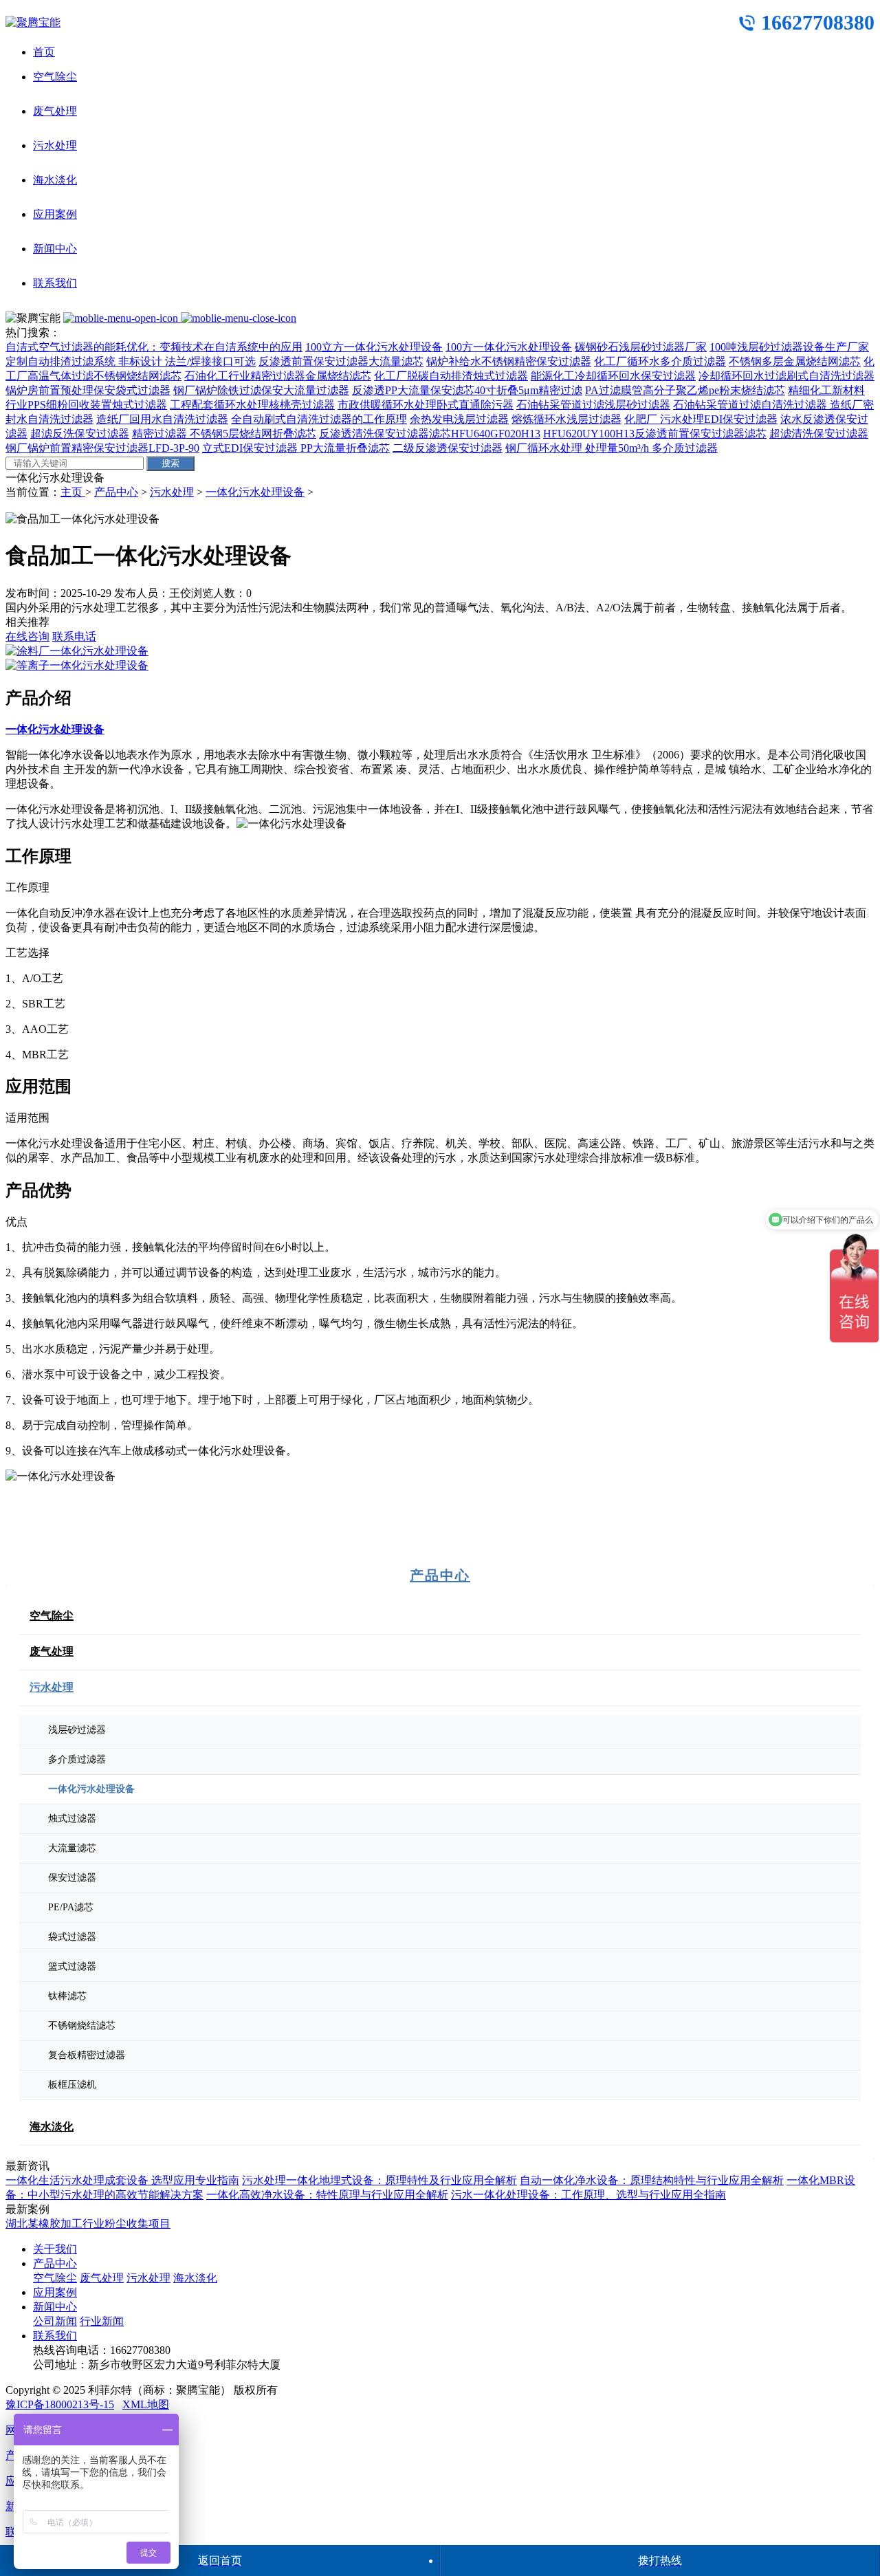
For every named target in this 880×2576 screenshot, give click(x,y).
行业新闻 (102, 2321)
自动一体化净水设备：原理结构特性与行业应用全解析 (652, 2180)
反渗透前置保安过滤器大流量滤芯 (341, 361)
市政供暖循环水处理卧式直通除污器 (426, 405)
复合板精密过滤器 (87, 2055)
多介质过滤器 (77, 1759)
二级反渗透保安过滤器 (448, 448)
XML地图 (146, 2404)
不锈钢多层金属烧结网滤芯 (795, 361)
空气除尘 (55, 77)
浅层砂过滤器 (77, 1730)
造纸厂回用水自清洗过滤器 (162, 419)
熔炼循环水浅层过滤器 (566, 419)
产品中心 (116, 492)
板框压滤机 (72, 2085)
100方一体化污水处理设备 (509, 347)
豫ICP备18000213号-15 (60, 2404)
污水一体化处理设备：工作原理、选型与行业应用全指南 (588, 2195)
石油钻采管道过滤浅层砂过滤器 (593, 405)
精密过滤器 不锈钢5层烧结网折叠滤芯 (224, 434)
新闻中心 (55, 249)
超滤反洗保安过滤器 (80, 434)
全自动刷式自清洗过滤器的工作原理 (319, 419)
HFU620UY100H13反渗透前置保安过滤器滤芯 (655, 434)
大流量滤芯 (72, 1848)
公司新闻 (55, 2321)
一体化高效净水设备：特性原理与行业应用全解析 (327, 2195)
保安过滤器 (72, 1878)
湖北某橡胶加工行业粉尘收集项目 (88, 2224)
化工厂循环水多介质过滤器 (660, 361)
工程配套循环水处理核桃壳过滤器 (252, 405)
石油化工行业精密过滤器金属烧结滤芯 (278, 376)
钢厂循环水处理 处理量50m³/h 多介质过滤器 (612, 448)
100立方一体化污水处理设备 (374, 347)
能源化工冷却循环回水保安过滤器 (613, 376)
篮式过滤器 (72, 1966)
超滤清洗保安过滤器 (819, 434)
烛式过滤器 (72, 1819)
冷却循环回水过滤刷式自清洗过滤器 (786, 376)
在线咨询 (27, 636)
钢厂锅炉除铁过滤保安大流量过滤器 (261, 390)
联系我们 (55, 283)
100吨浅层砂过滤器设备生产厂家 (789, 347)
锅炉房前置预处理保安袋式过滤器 (88, 390)
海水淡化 (55, 180)
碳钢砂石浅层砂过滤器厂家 (641, 347)
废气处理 (55, 111)
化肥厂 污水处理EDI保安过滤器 (701, 419)
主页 (73, 492)
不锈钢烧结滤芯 (82, 2026)
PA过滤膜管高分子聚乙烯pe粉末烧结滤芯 (685, 390)
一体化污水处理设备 (255, 492)
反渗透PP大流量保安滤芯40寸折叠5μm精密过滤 (467, 390)
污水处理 (55, 145)
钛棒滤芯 (67, 1996)
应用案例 (55, 214)
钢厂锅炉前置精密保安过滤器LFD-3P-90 (102, 448)
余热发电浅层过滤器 (459, 419)
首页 (44, 52)
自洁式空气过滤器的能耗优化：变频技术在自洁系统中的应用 (154, 347)
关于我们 (55, 2249)
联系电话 (74, 636)
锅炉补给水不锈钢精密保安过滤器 (509, 361)
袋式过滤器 (72, 1937)
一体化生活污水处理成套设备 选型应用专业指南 (122, 2180)
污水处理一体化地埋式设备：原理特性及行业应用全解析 (379, 2180)
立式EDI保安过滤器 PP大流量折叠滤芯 (296, 448)
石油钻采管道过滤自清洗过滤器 (751, 405)
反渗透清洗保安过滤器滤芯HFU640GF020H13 (430, 434)
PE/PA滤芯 (71, 1907)
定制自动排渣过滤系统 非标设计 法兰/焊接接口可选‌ (131, 361)
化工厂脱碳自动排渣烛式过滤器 (451, 376)
